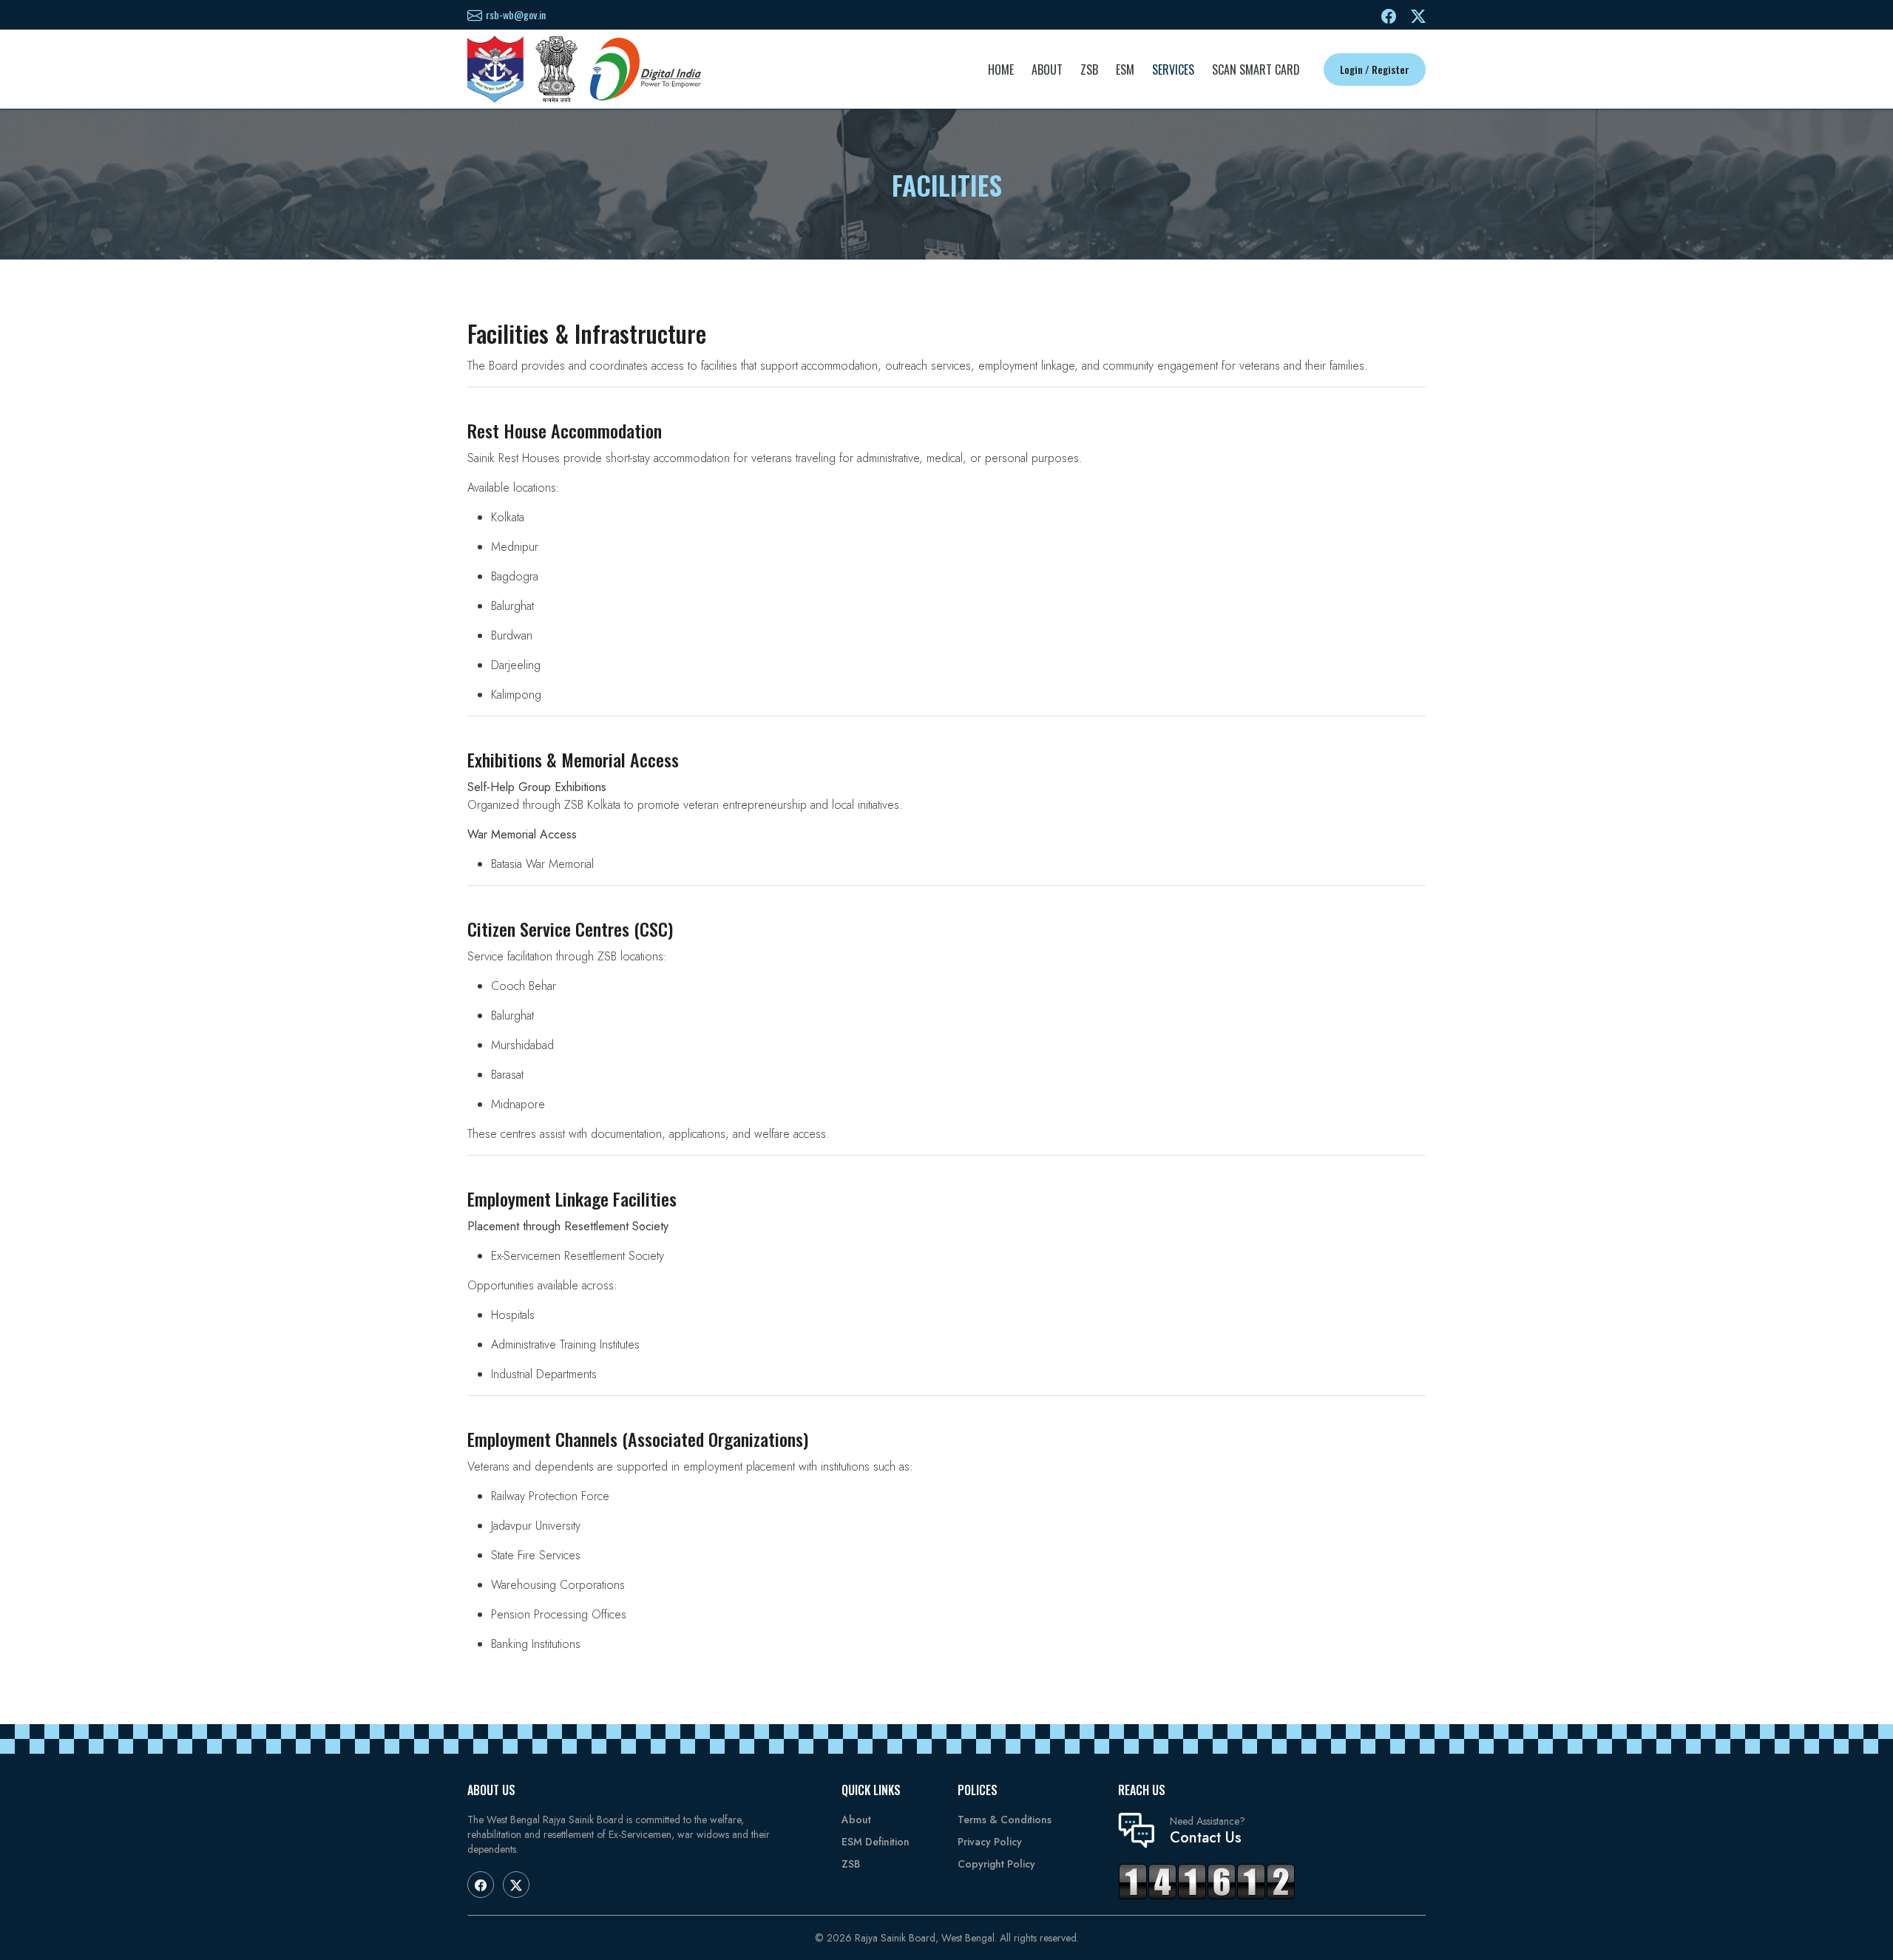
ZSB (1089, 69)
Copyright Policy (996, 1864)
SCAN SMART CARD (1256, 69)
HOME (1001, 69)
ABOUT (1047, 69)
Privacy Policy (990, 1842)
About (856, 1820)
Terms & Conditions (1005, 1820)
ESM (1125, 69)
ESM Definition (876, 1842)
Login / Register (1375, 69)
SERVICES (1173, 69)
